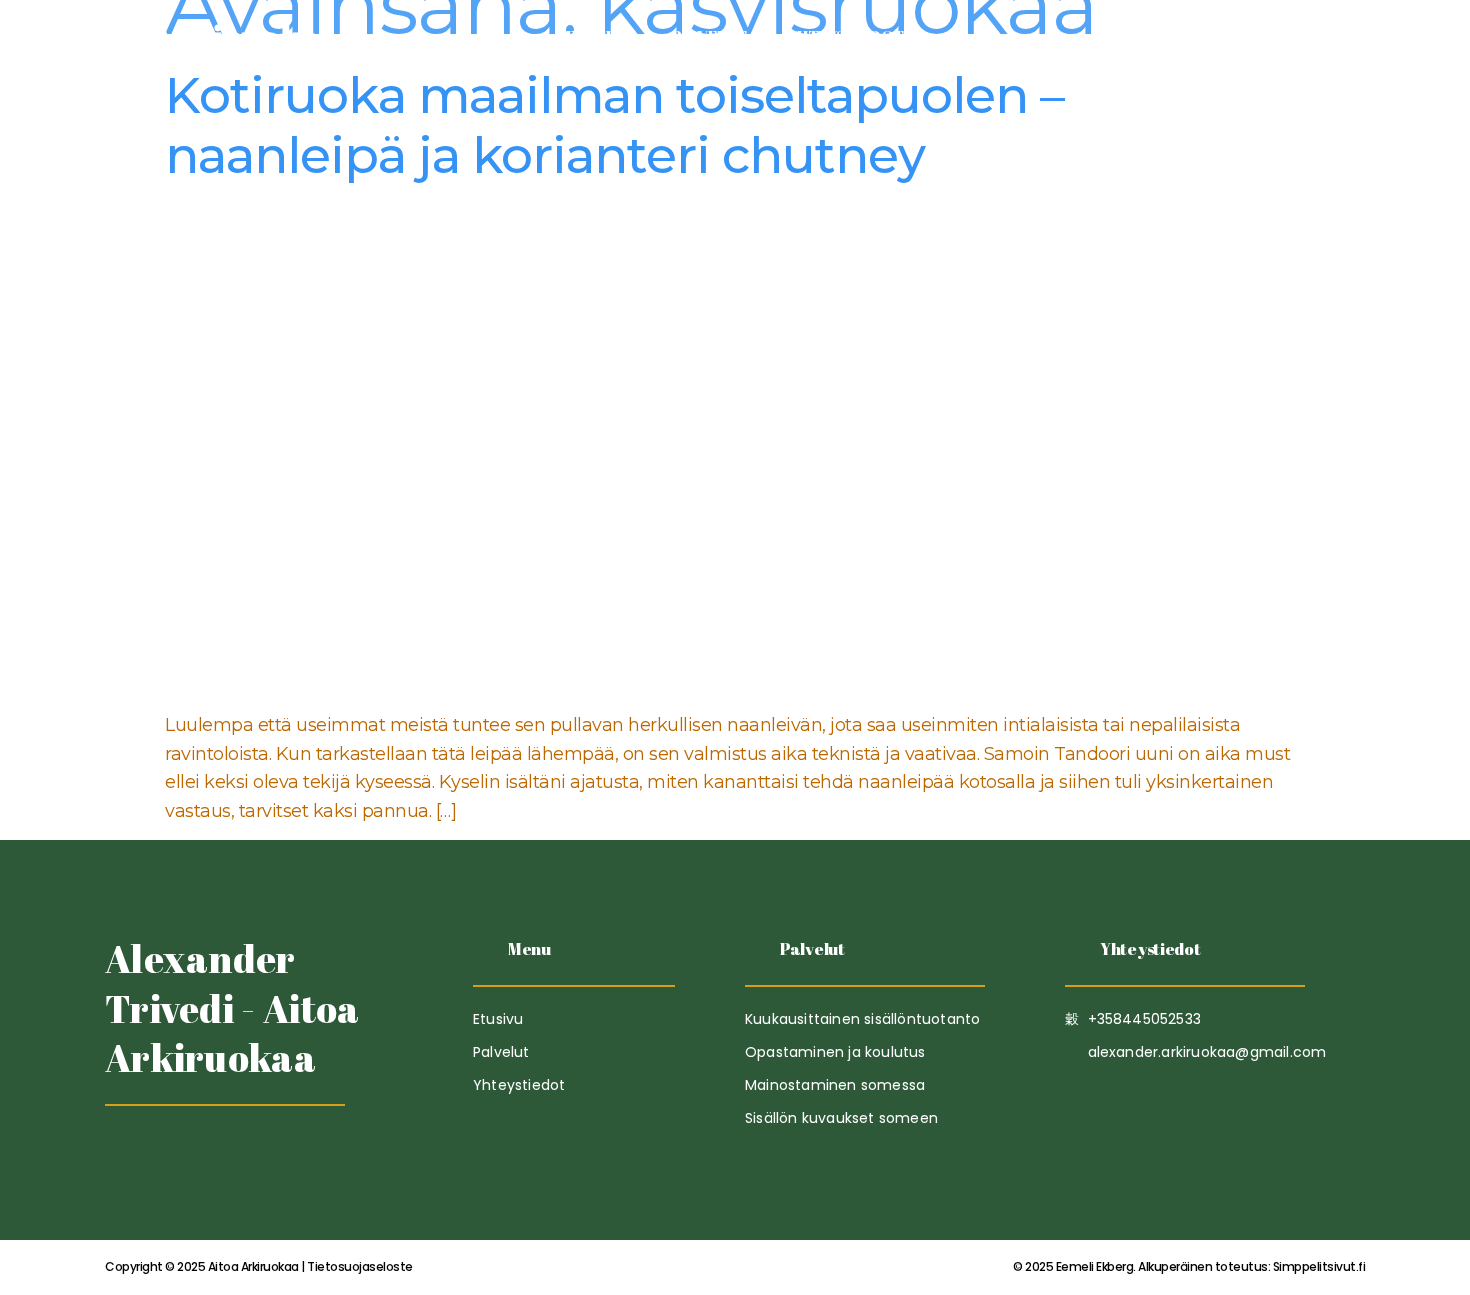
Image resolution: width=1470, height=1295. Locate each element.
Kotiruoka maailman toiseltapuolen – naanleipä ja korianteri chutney (614, 125)
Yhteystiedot (845, 37)
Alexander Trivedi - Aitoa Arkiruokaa (232, 1008)
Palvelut (709, 37)
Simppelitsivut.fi (1189, 1266)
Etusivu (599, 37)
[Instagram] (219, 1155)
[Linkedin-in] (171, 1155)
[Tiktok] (122, 1155)
